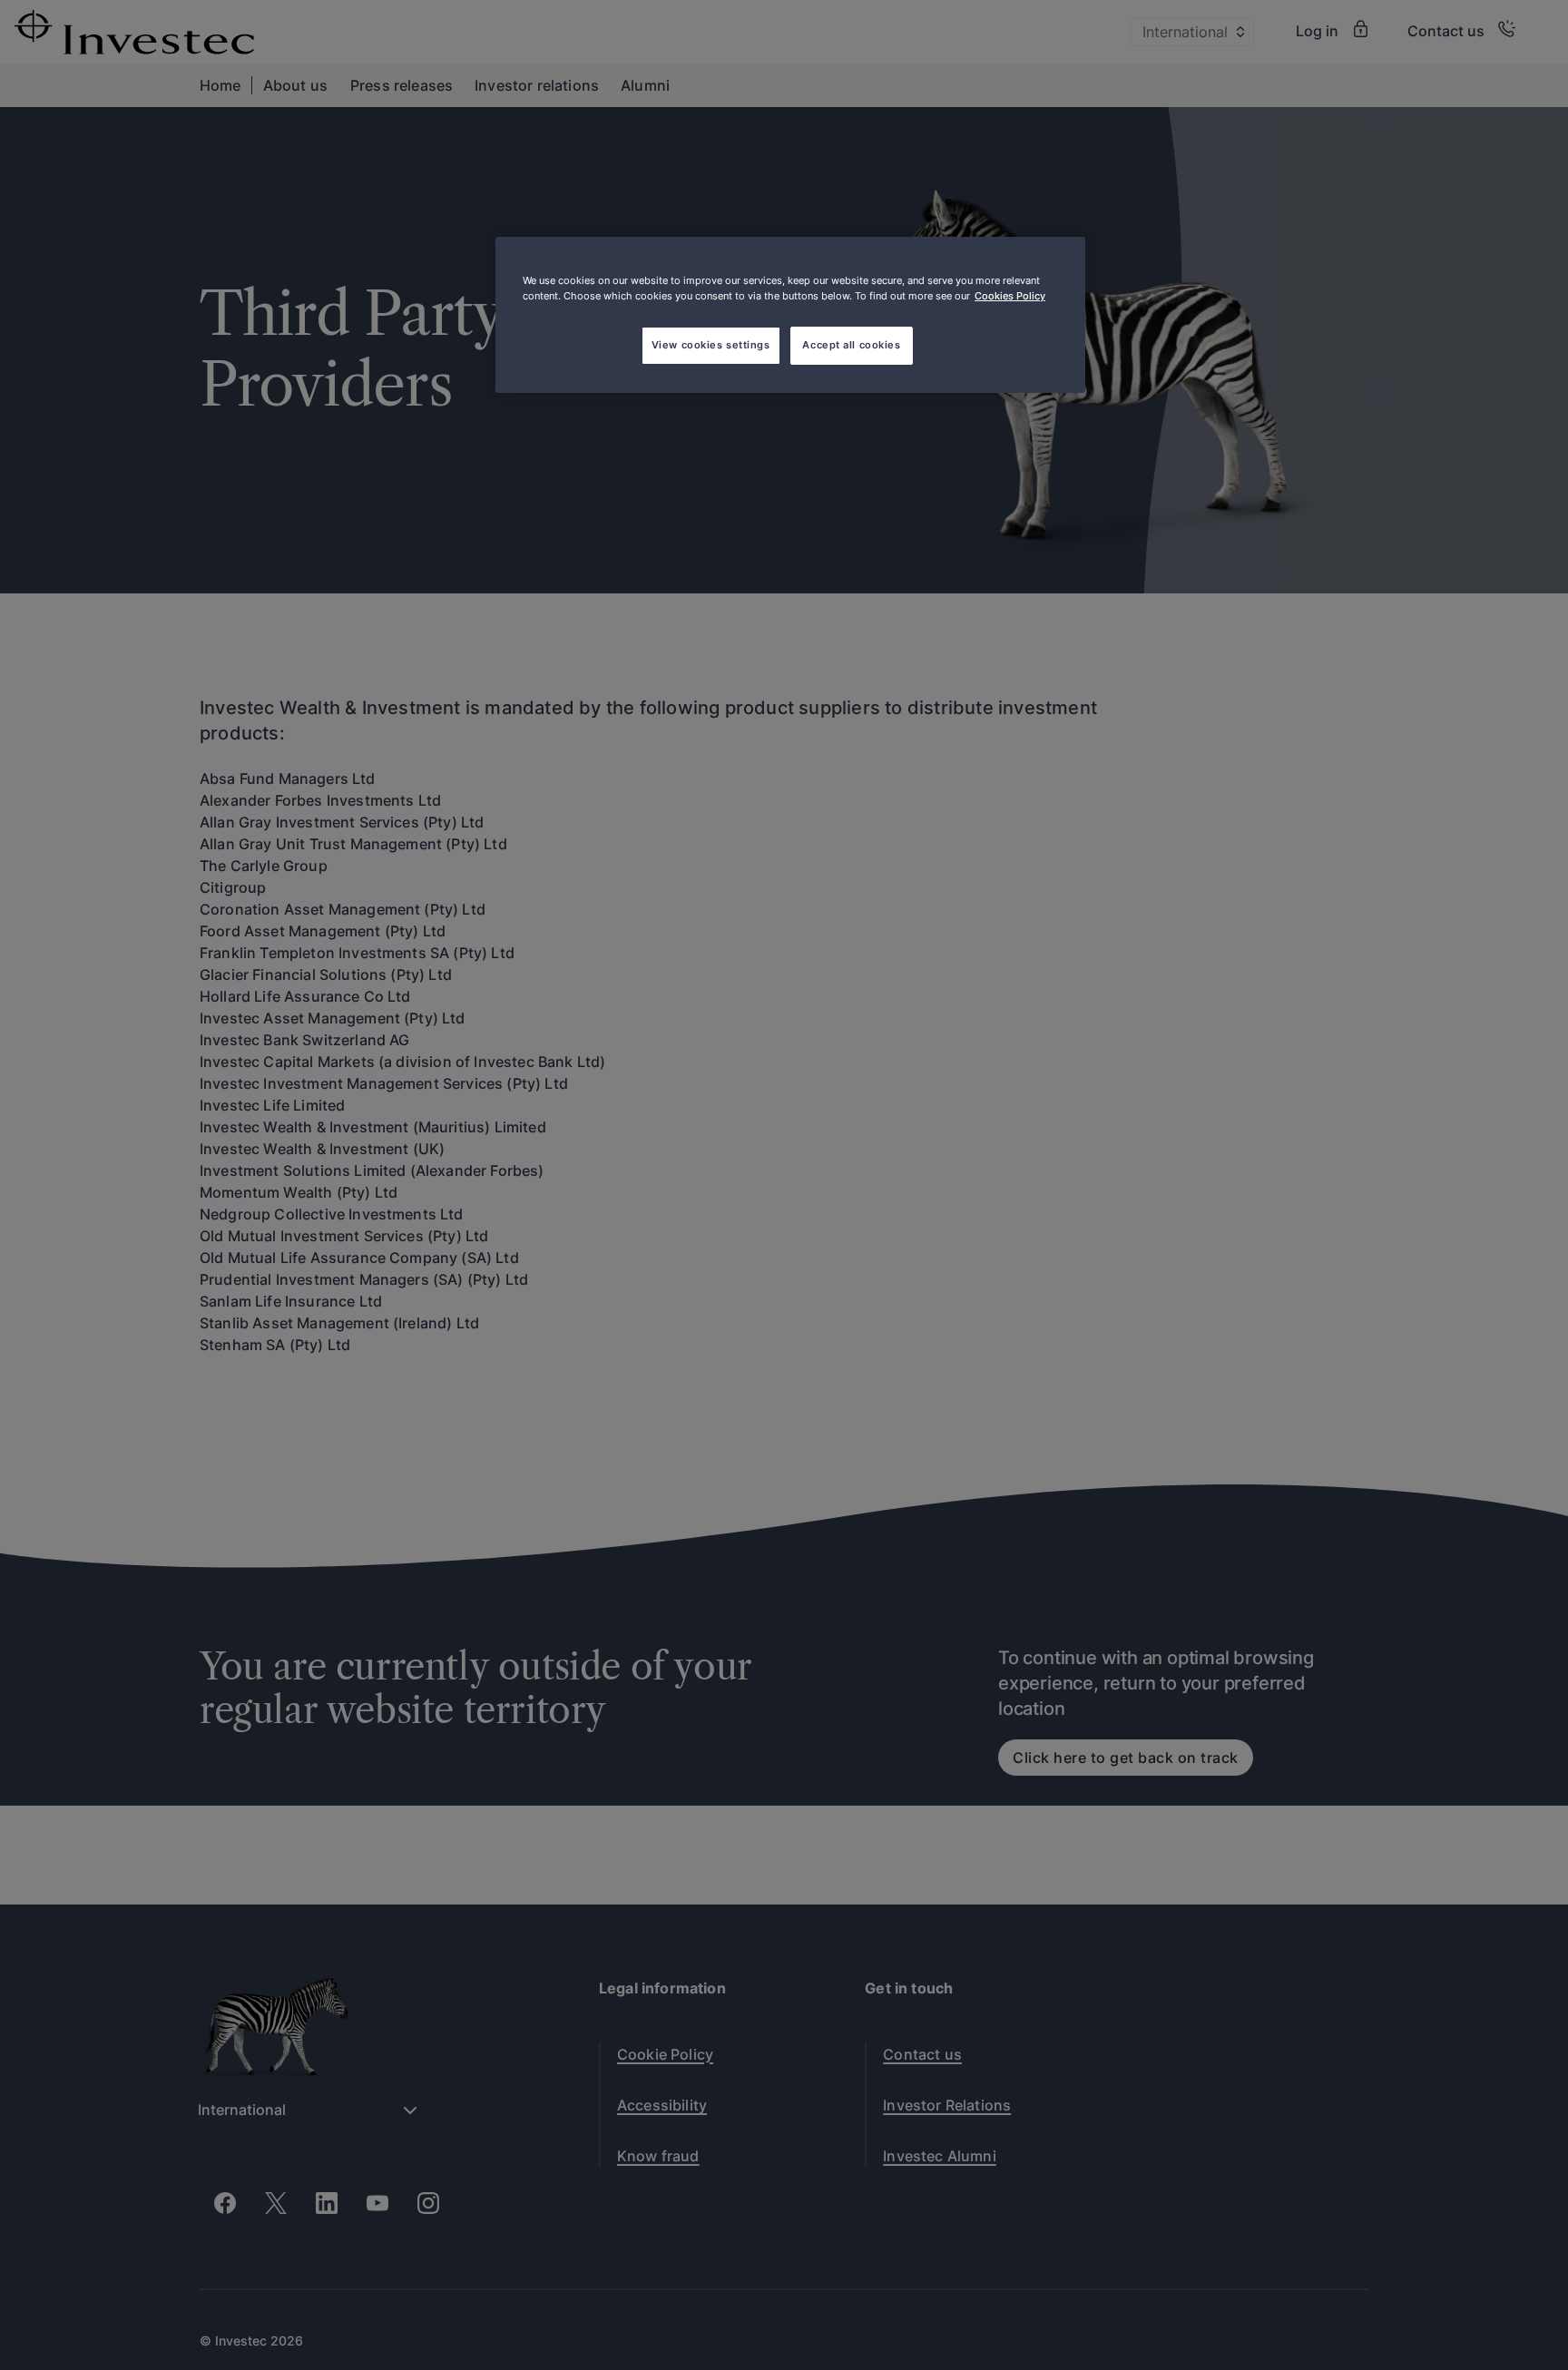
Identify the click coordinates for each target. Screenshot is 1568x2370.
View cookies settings (711, 345)
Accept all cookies (851, 345)
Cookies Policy (1010, 296)
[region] (790, 315)
